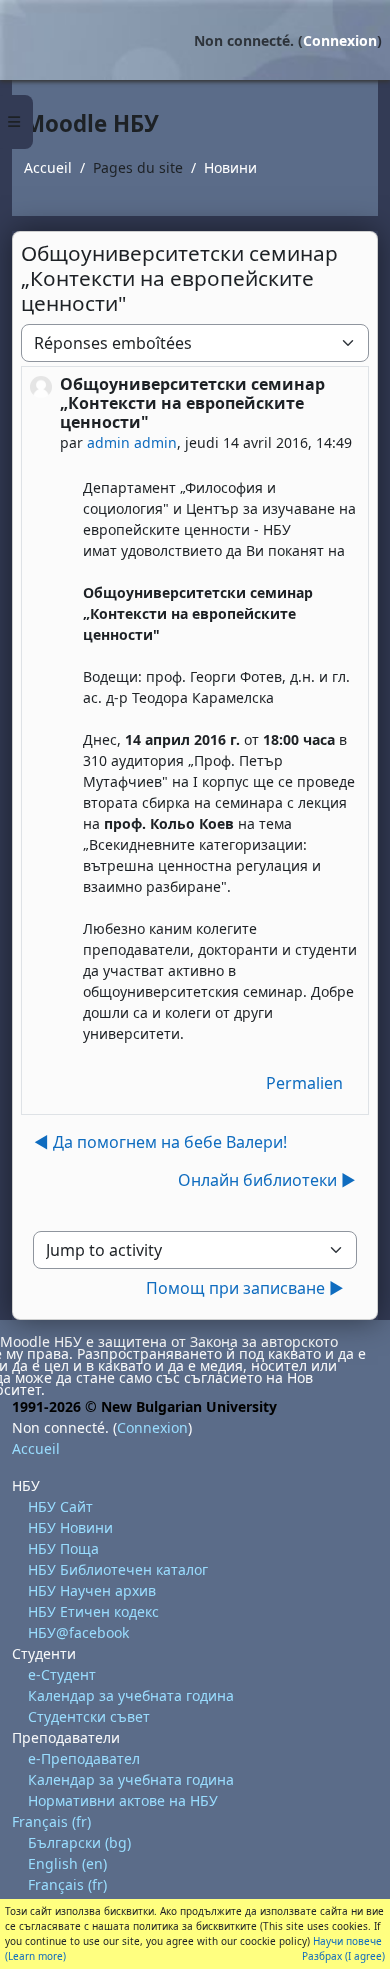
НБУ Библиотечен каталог (118, 1569)
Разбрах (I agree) (343, 1956)
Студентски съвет (89, 1716)
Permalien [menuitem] (304, 1083)
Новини (230, 167)
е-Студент (62, 1674)
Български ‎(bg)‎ (79, 1842)
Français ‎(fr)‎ (51, 1821)
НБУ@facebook (78, 1632)
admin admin (132, 442)
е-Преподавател (84, 1758)
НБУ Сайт (60, 1506)
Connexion (340, 40)
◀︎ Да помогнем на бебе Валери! (160, 1142)
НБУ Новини (70, 1527)
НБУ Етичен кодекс (93, 1611)
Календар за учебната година (131, 1695)
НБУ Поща (63, 1548)
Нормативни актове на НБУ (123, 1800)
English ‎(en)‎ (67, 1863)
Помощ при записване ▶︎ (245, 1288)
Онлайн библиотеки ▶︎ (267, 1180)
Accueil (48, 167)
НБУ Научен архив (92, 1590)
